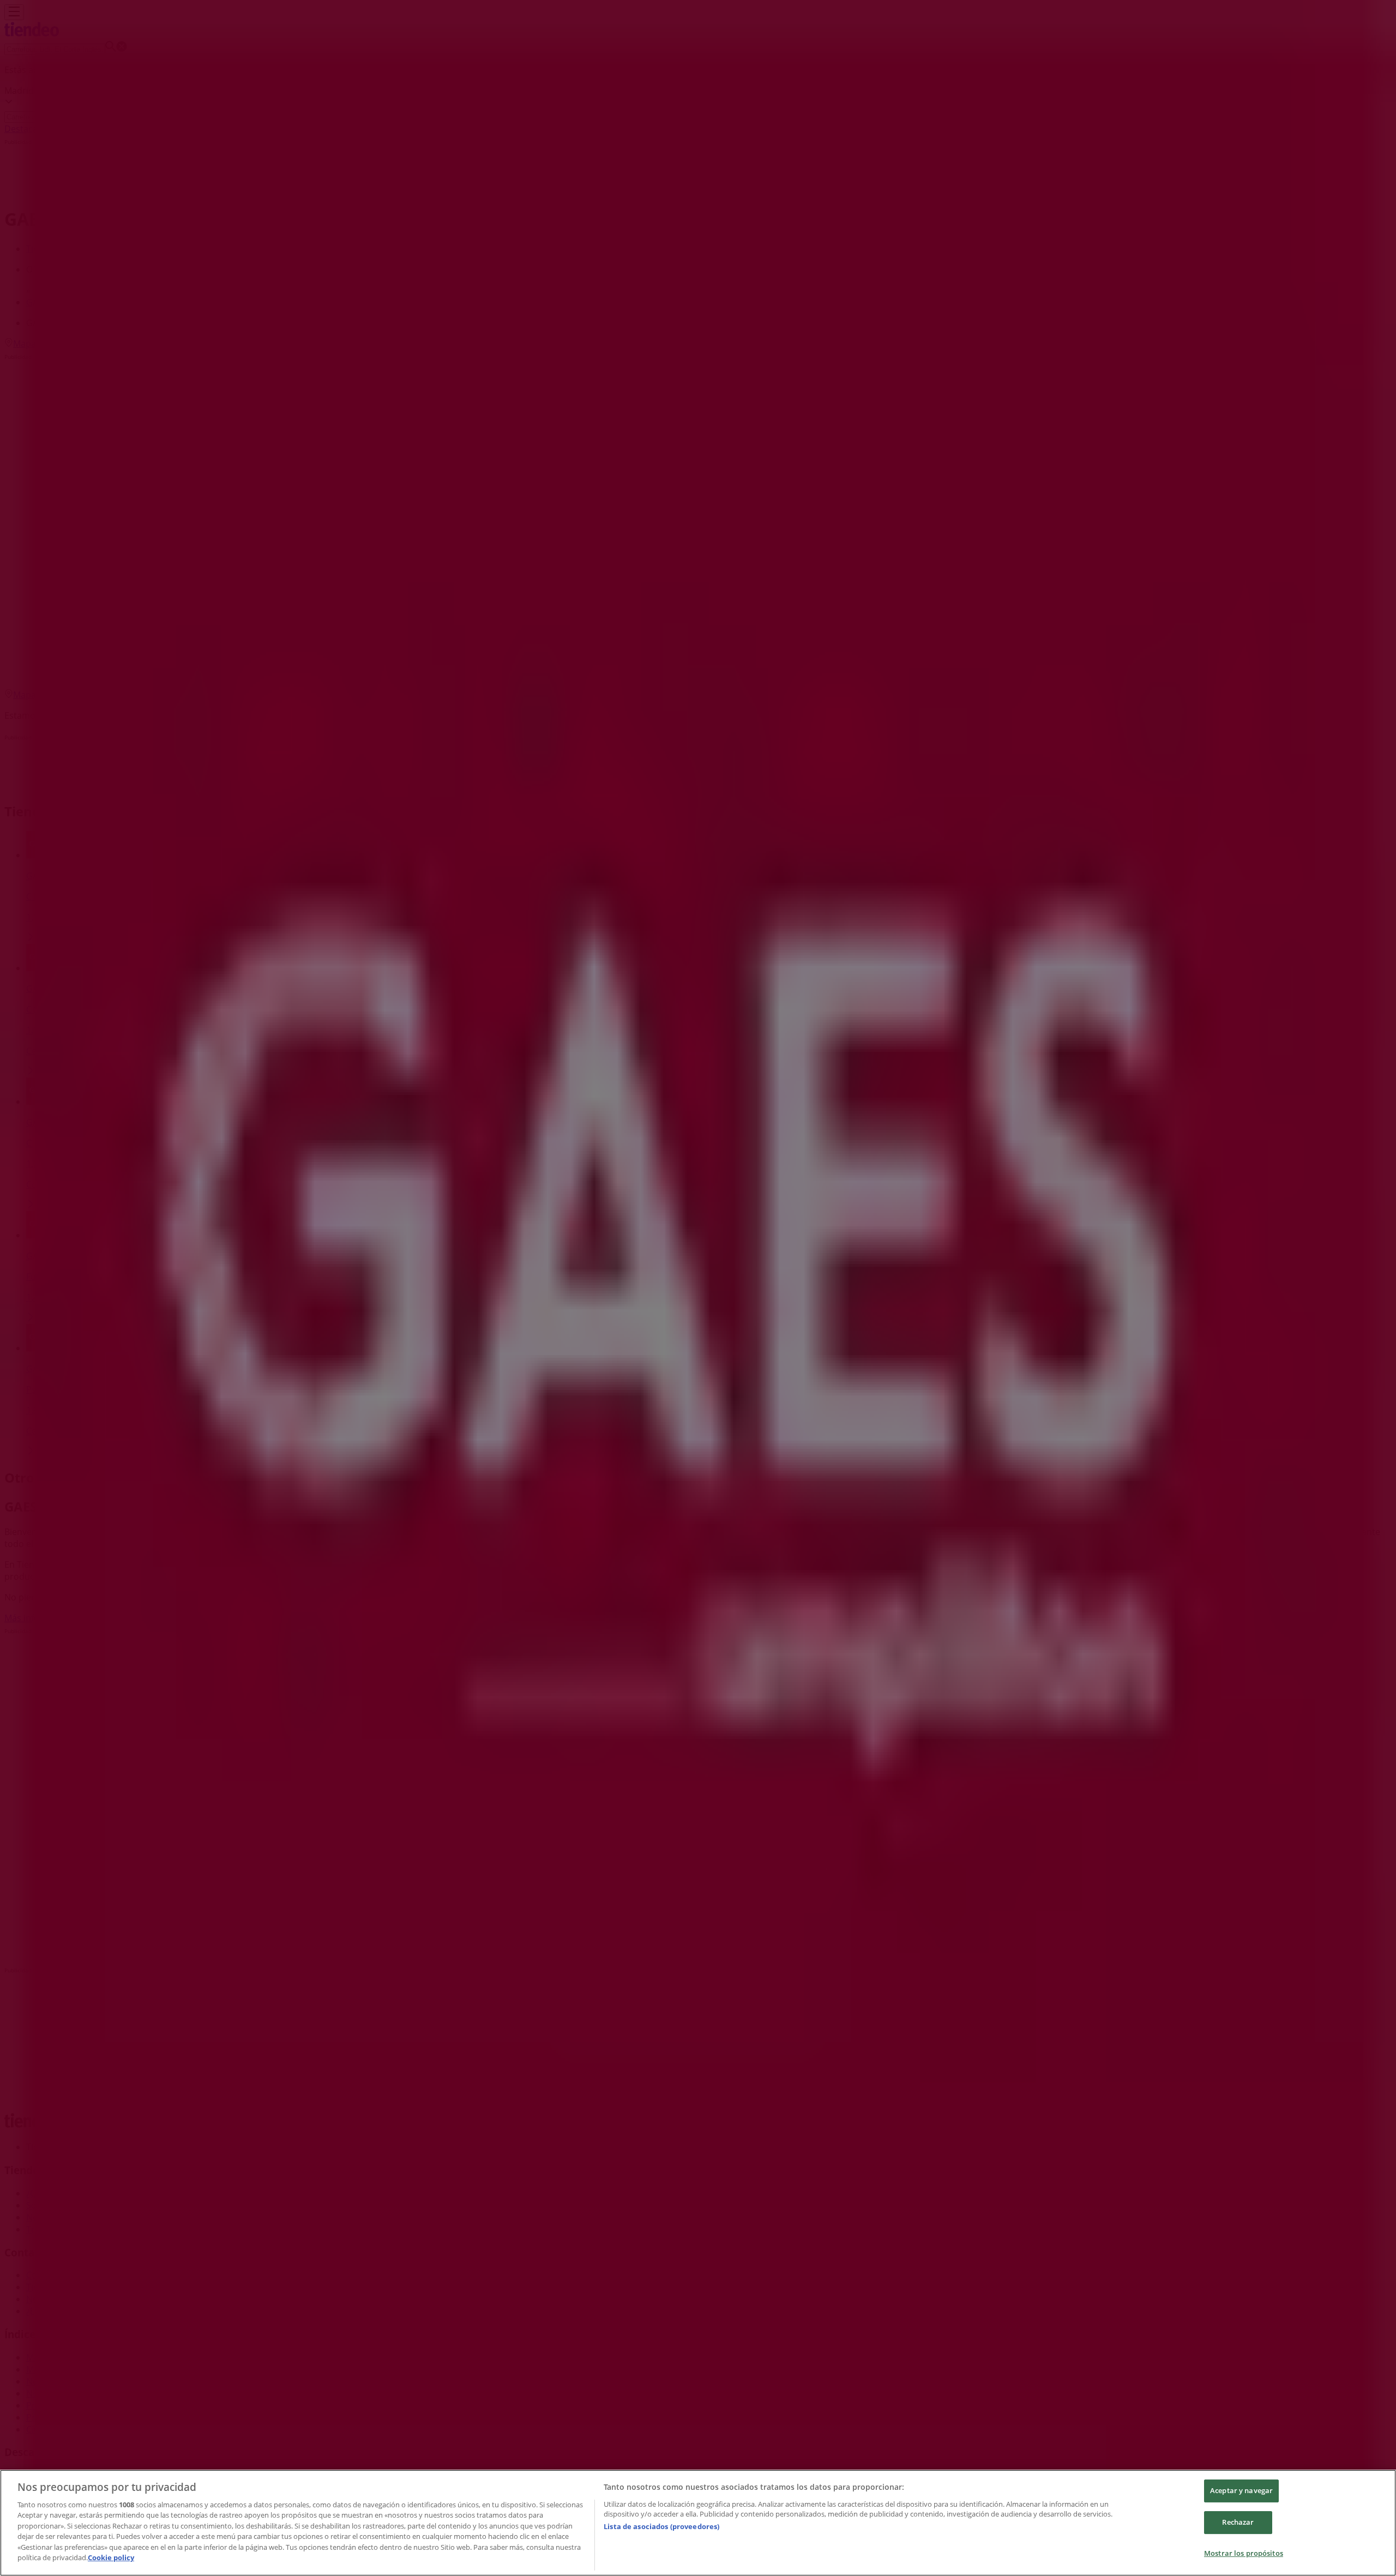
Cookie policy (111, 2557)
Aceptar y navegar (1241, 2491)
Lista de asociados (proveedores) (661, 2526)
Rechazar (1238, 2522)
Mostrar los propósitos (1244, 2553)
